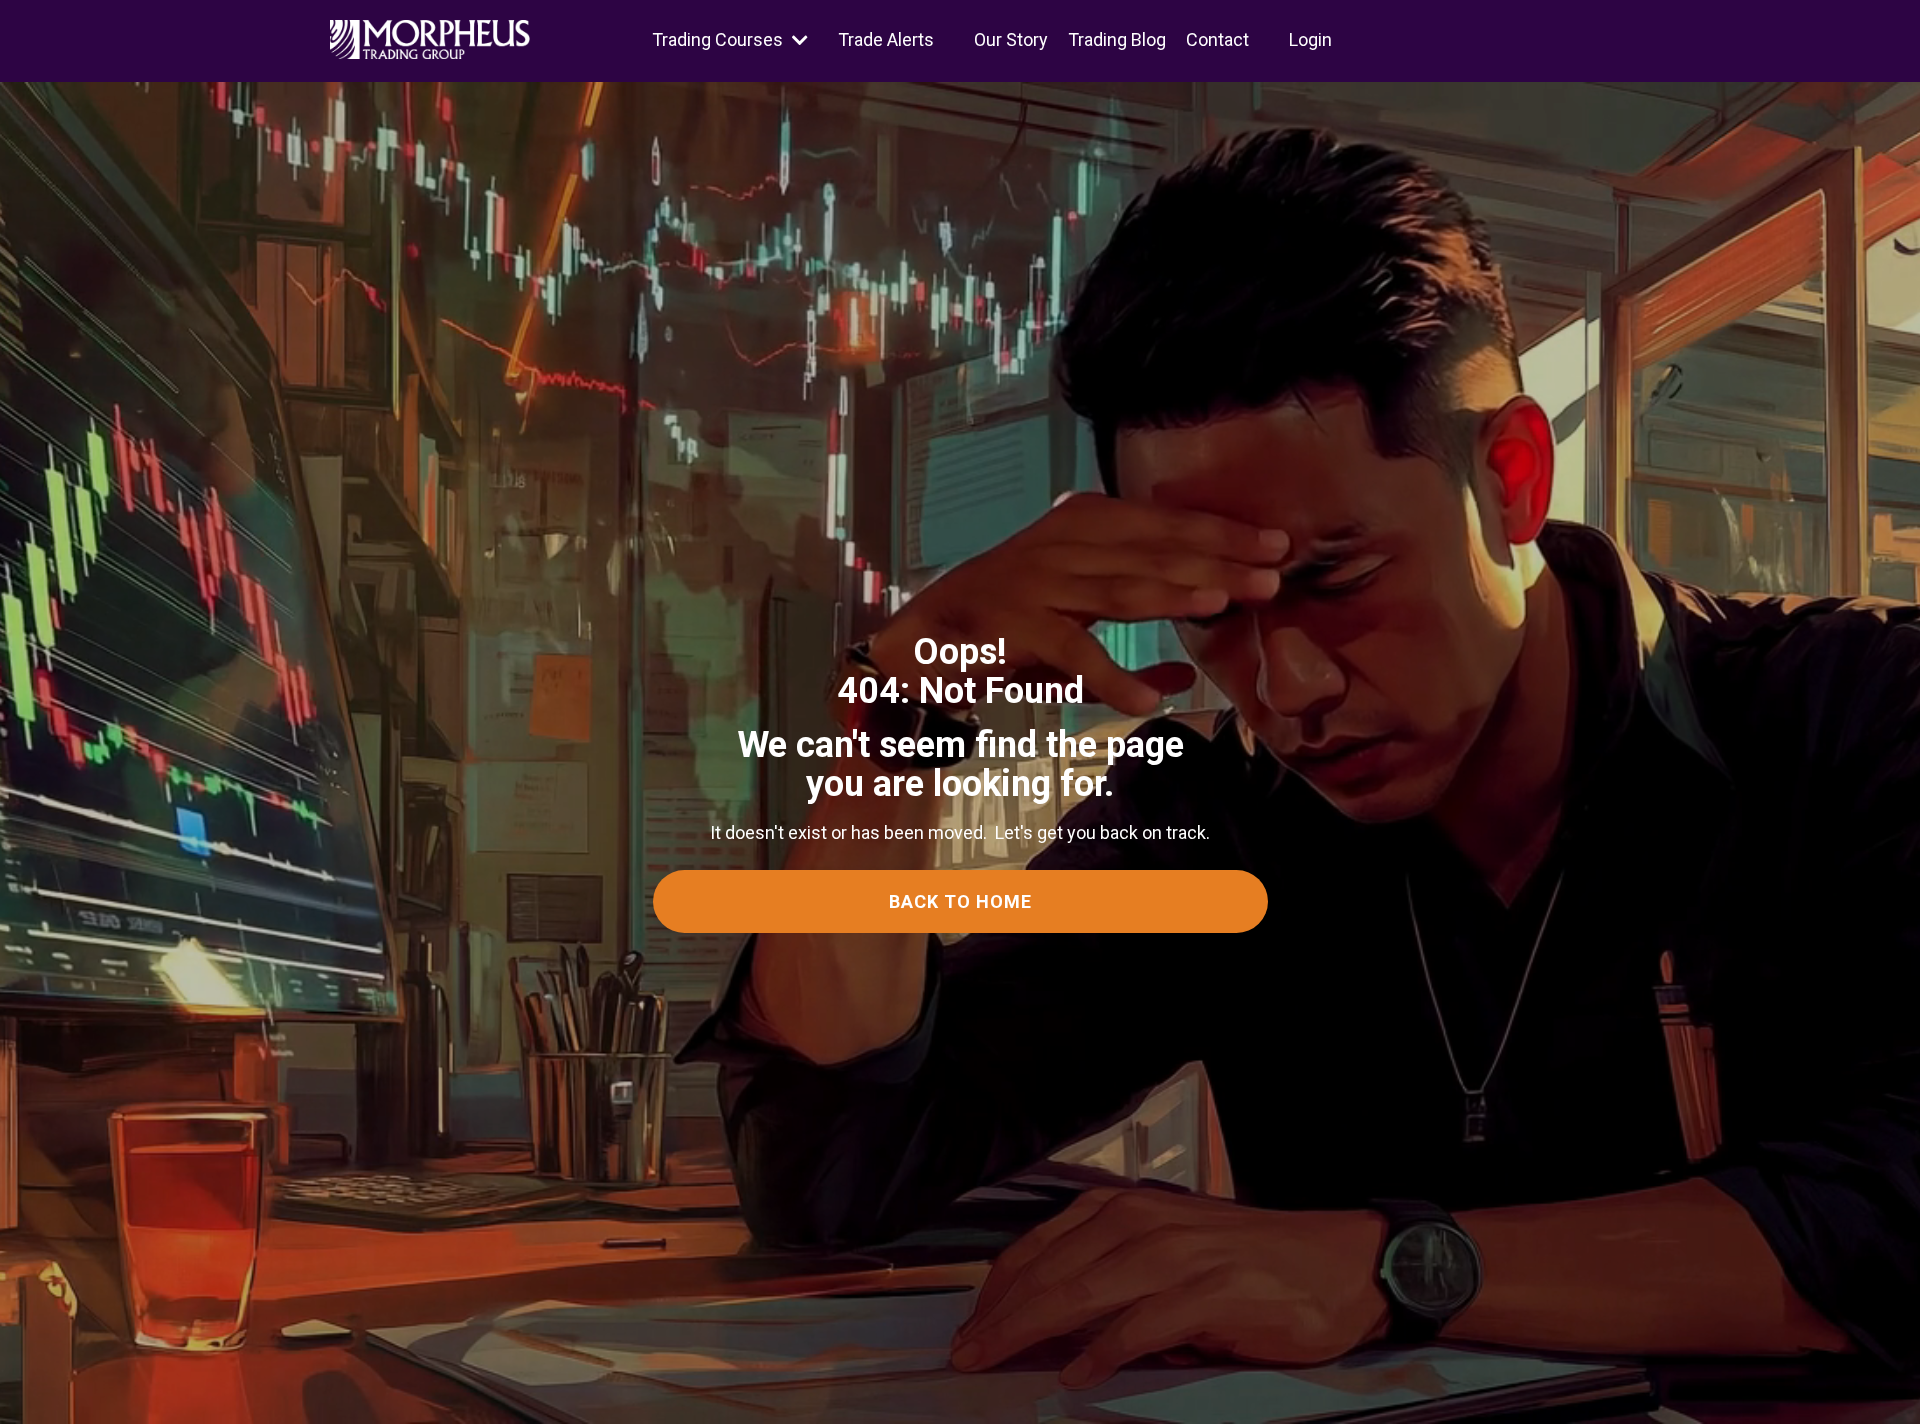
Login (1310, 39)
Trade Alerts (886, 39)
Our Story (1011, 39)
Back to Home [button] (960, 901)
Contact (1217, 39)
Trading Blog (1117, 39)
